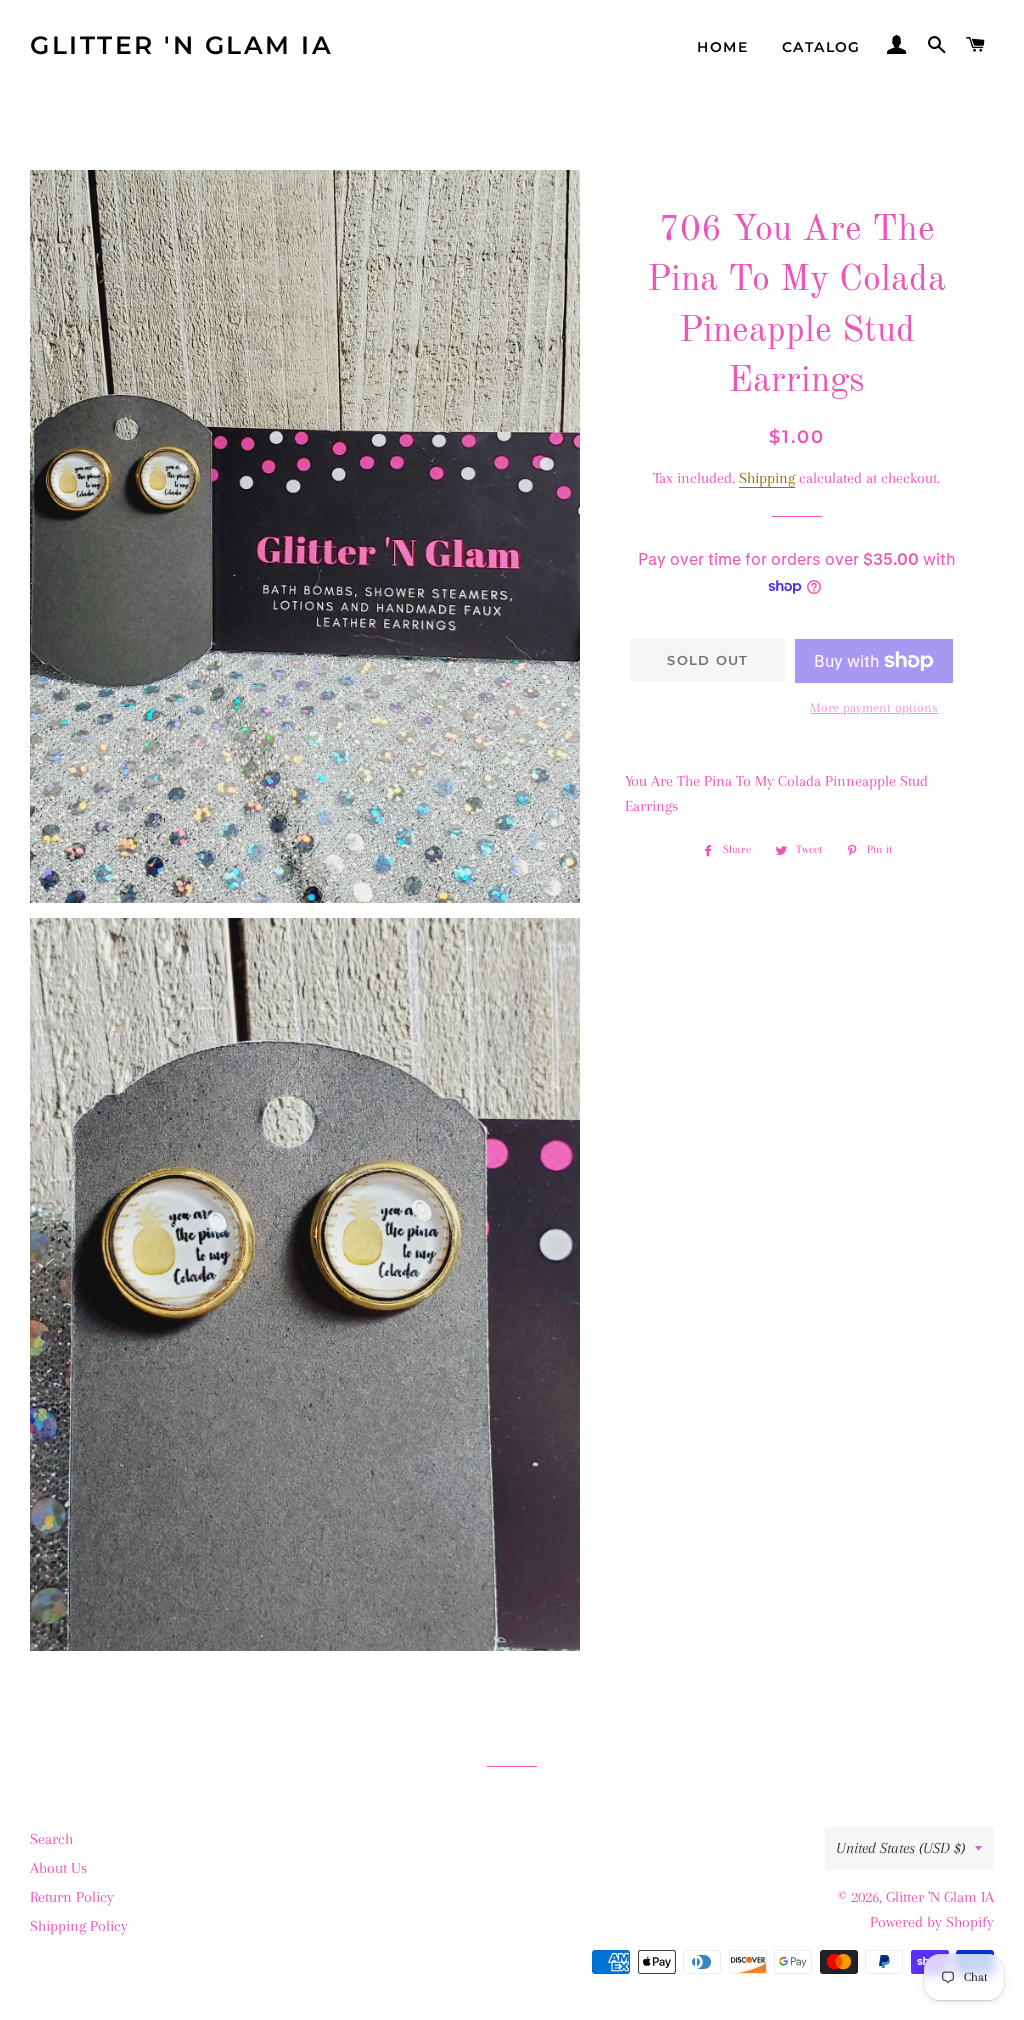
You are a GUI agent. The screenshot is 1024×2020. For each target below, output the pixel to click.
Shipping (767, 478)
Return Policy (72, 1897)
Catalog (821, 47)
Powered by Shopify (932, 1922)
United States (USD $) (900, 1848)
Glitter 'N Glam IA (181, 45)
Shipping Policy (79, 1926)
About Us (58, 1868)
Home (722, 47)
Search (51, 1839)
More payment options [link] (874, 707)
